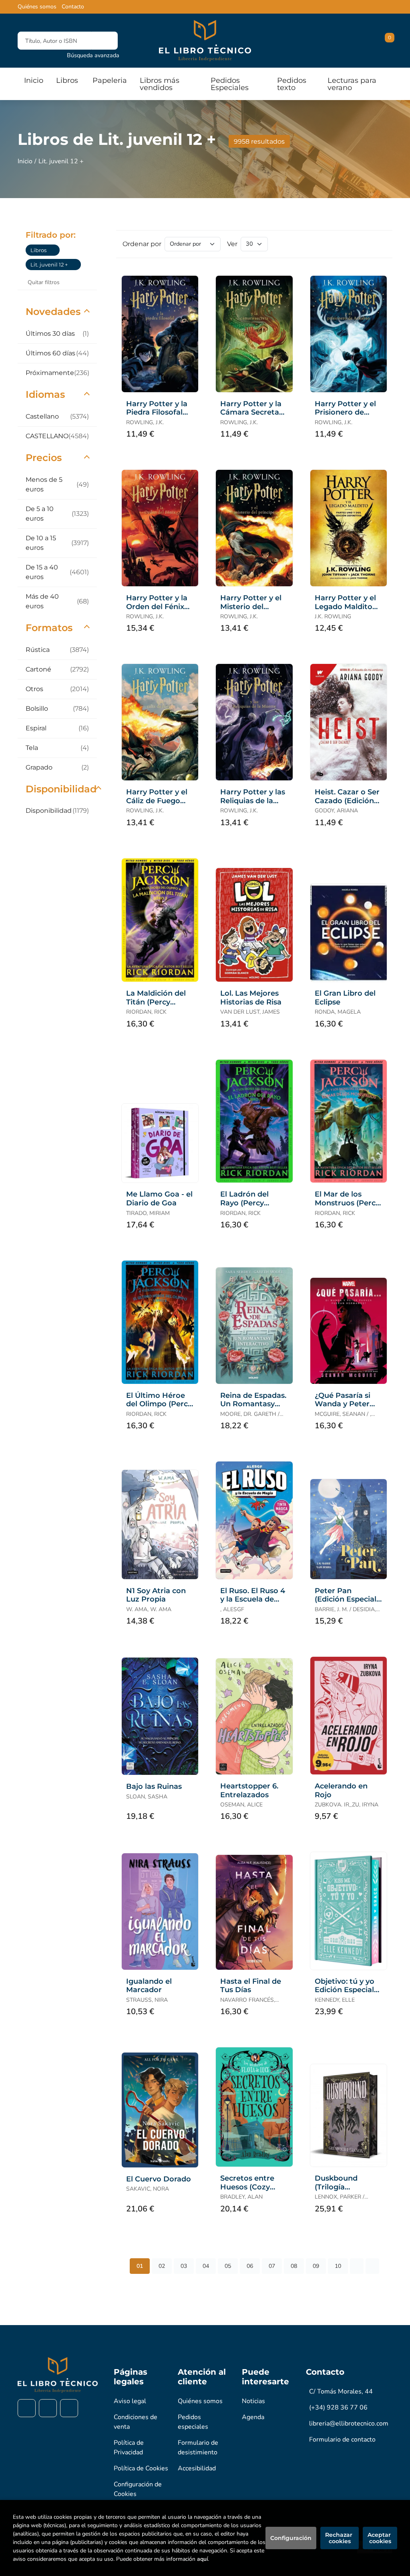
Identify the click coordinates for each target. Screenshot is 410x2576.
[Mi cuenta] (390, 41)
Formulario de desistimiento (198, 2448)
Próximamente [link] (57, 373)
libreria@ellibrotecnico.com (349, 2424)
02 (162, 2266)
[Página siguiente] (357, 2266)
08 (294, 2266)
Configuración (291, 2538)
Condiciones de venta (136, 2422)
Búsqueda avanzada (93, 55)
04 (206, 2266)
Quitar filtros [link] (44, 282)
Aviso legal (130, 2401)
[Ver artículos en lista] (379, 244)
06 (250, 2266)
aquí (202, 2559)
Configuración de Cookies (138, 2489)
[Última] (372, 2266)
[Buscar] (105, 41)
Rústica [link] (57, 650)
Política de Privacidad (129, 2448)
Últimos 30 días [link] (57, 334)
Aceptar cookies (380, 2538)
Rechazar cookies (340, 2538)
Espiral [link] (57, 728)
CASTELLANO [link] (57, 436)
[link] (54, 250)
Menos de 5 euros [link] (57, 484)
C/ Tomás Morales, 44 (341, 2392)
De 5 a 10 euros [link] (57, 514)
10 (338, 2266)
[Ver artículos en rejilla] (368, 244)
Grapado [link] (57, 767)
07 (272, 2266)
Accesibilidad (197, 2468)
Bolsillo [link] (57, 709)
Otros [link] (57, 689)
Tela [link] (57, 748)
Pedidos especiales (193, 2422)
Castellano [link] (57, 416)
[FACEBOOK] (27, 2408)
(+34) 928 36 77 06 (338, 2408)
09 (316, 2266)
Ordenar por (142, 244)
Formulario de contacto (342, 2440)
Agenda (253, 2417)
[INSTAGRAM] (48, 2408)
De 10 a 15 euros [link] (57, 543)
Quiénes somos (37, 7)
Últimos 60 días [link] (57, 353)
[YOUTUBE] (69, 2408)
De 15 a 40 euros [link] (57, 572)
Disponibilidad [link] (57, 811)
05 (228, 2266)
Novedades (53, 312)
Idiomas (45, 394)
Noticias (253, 2401)
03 (184, 2266)
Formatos (49, 628)
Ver (232, 244)
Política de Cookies (141, 2468)
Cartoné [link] (57, 669)
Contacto (73, 7)
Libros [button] (67, 80)
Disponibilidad (61, 789)
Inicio (25, 161)
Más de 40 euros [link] (57, 601)
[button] (387, 41)
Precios (44, 458)
